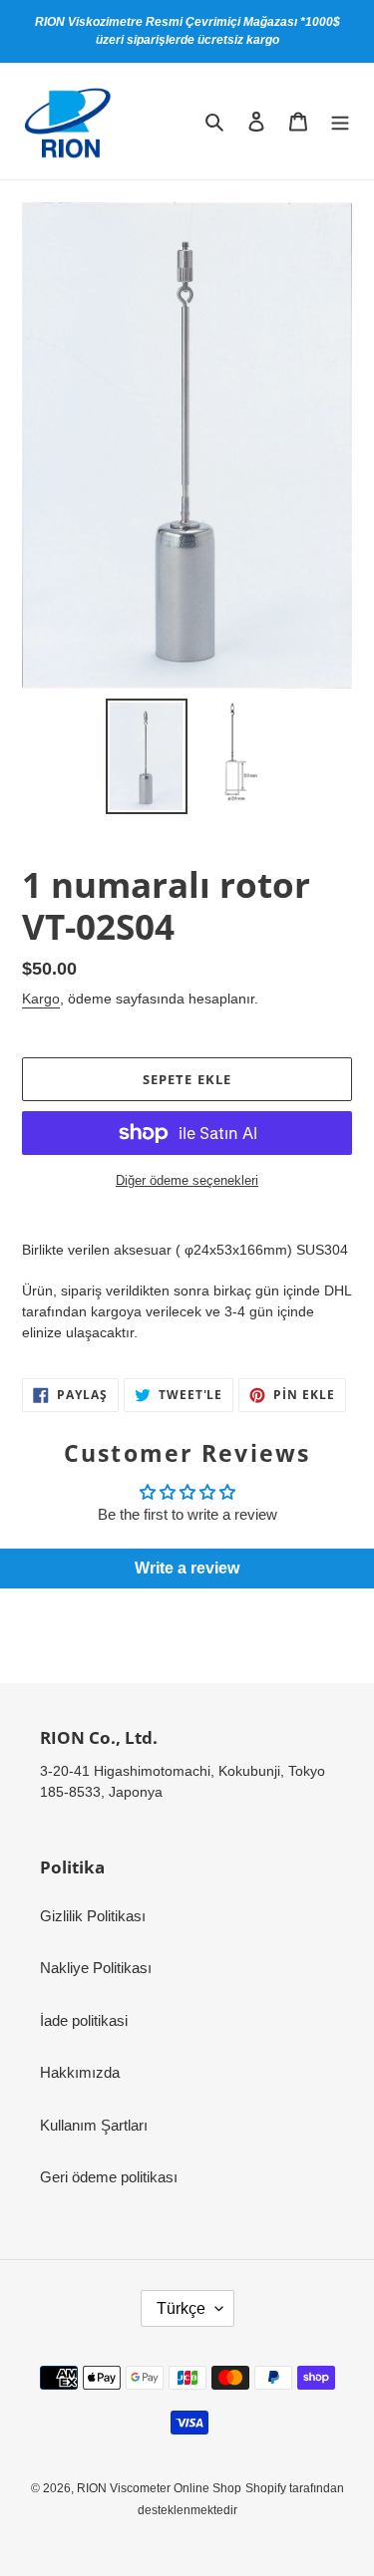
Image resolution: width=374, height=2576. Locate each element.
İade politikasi (84, 2020)
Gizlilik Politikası (93, 1916)
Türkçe (181, 2308)
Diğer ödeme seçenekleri (187, 1180)
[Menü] (340, 121)
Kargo (41, 999)
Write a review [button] (187, 1568)
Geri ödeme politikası (109, 2177)
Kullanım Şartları (94, 2125)
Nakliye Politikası (96, 1968)
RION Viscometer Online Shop (159, 2488)
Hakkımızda (80, 2072)
